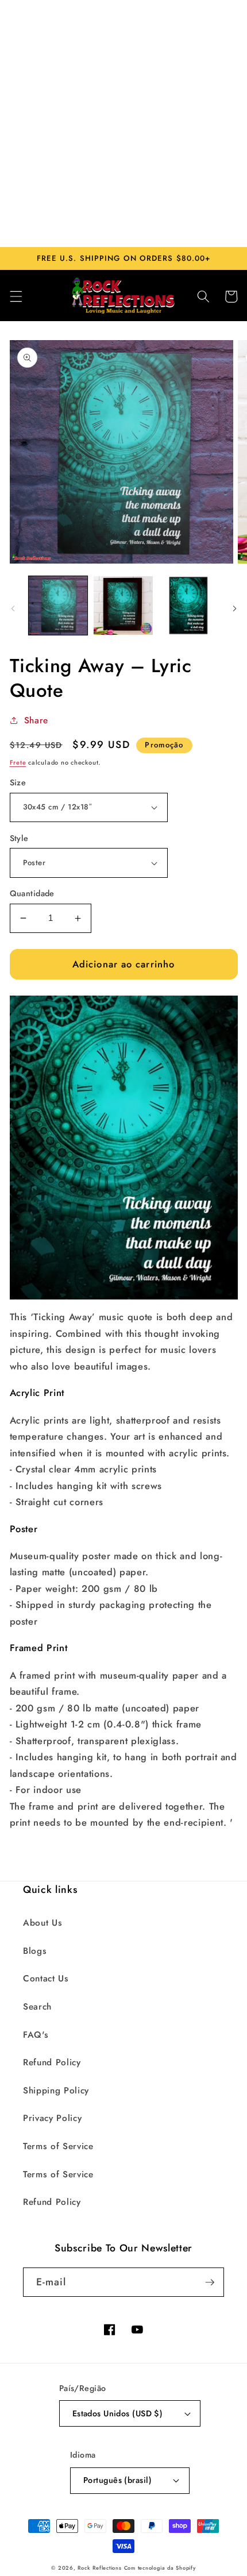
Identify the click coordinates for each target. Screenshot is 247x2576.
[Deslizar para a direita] (234, 609)
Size (18, 782)
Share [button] (36, 720)
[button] (16, 296)
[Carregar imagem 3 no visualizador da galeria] (189, 606)
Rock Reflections (99, 2568)
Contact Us (46, 1979)
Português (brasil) (117, 2480)
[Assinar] (210, 2282)
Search (37, 2007)
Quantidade (32, 893)
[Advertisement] (123, 124)
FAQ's (36, 2035)
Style (19, 838)
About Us (43, 1923)
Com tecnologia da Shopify (160, 2568)
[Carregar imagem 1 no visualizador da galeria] (58, 606)
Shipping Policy (56, 2091)
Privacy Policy (52, 2118)
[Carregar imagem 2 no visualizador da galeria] (123, 606)
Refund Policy (52, 2062)
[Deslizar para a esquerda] (13, 609)
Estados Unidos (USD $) (118, 2413)
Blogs (35, 1951)
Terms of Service (58, 2146)
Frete (18, 762)
